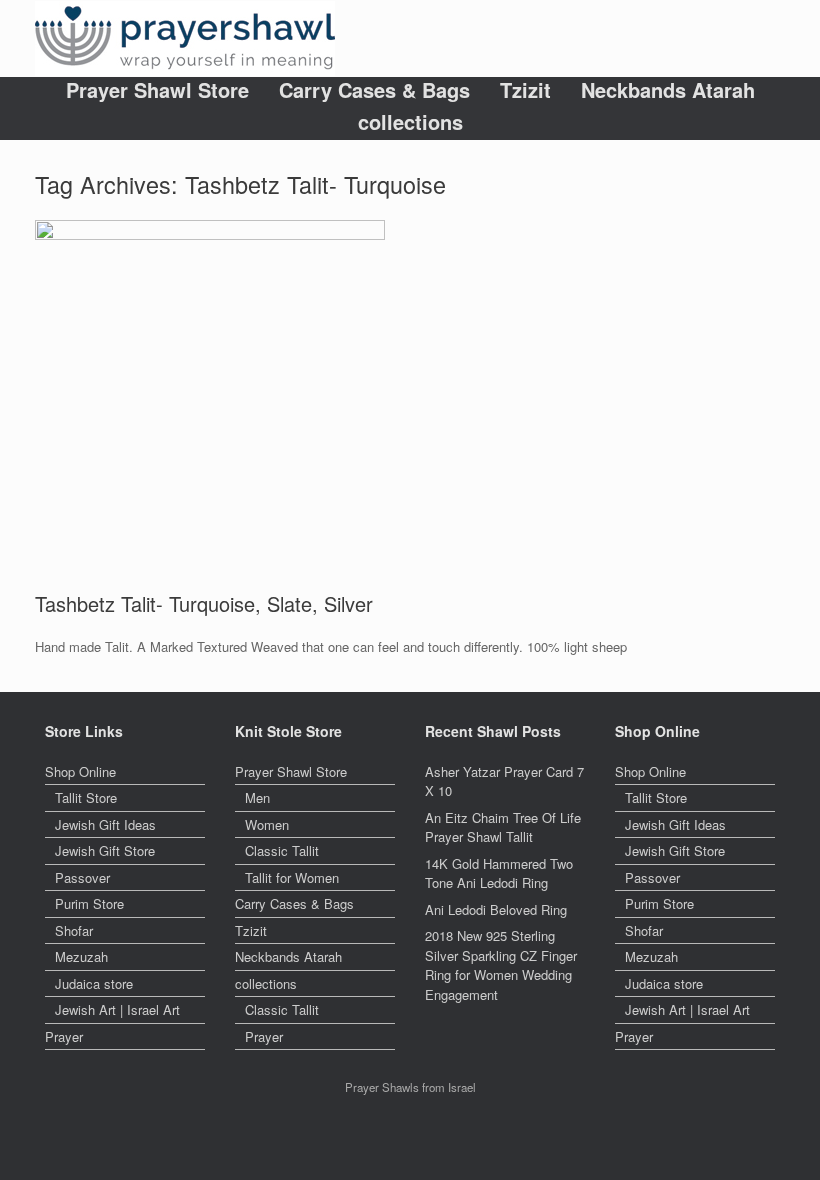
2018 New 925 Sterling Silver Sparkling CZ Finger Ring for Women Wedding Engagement (501, 965)
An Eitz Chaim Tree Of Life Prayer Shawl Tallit (503, 827)
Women (267, 824)
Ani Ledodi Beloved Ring (496, 909)
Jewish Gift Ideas (105, 824)
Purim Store (89, 903)
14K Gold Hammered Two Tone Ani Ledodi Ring (499, 873)
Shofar (74, 930)
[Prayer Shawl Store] (185, 38)
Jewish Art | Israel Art (117, 1009)
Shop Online (80, 771)
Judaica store (94, 983)
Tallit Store (86, 797)
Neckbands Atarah (668, 90)
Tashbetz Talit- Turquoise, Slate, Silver (204, 603)
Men (257, 797)
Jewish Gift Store (105, 850)
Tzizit (525, 90)
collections (410, 122)
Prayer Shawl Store (157, 90)
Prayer (64, 1036)
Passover (82, 877)
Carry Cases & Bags (374, 90)
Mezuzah (81, 956)
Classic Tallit (282, 850)
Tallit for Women (292, 877)
